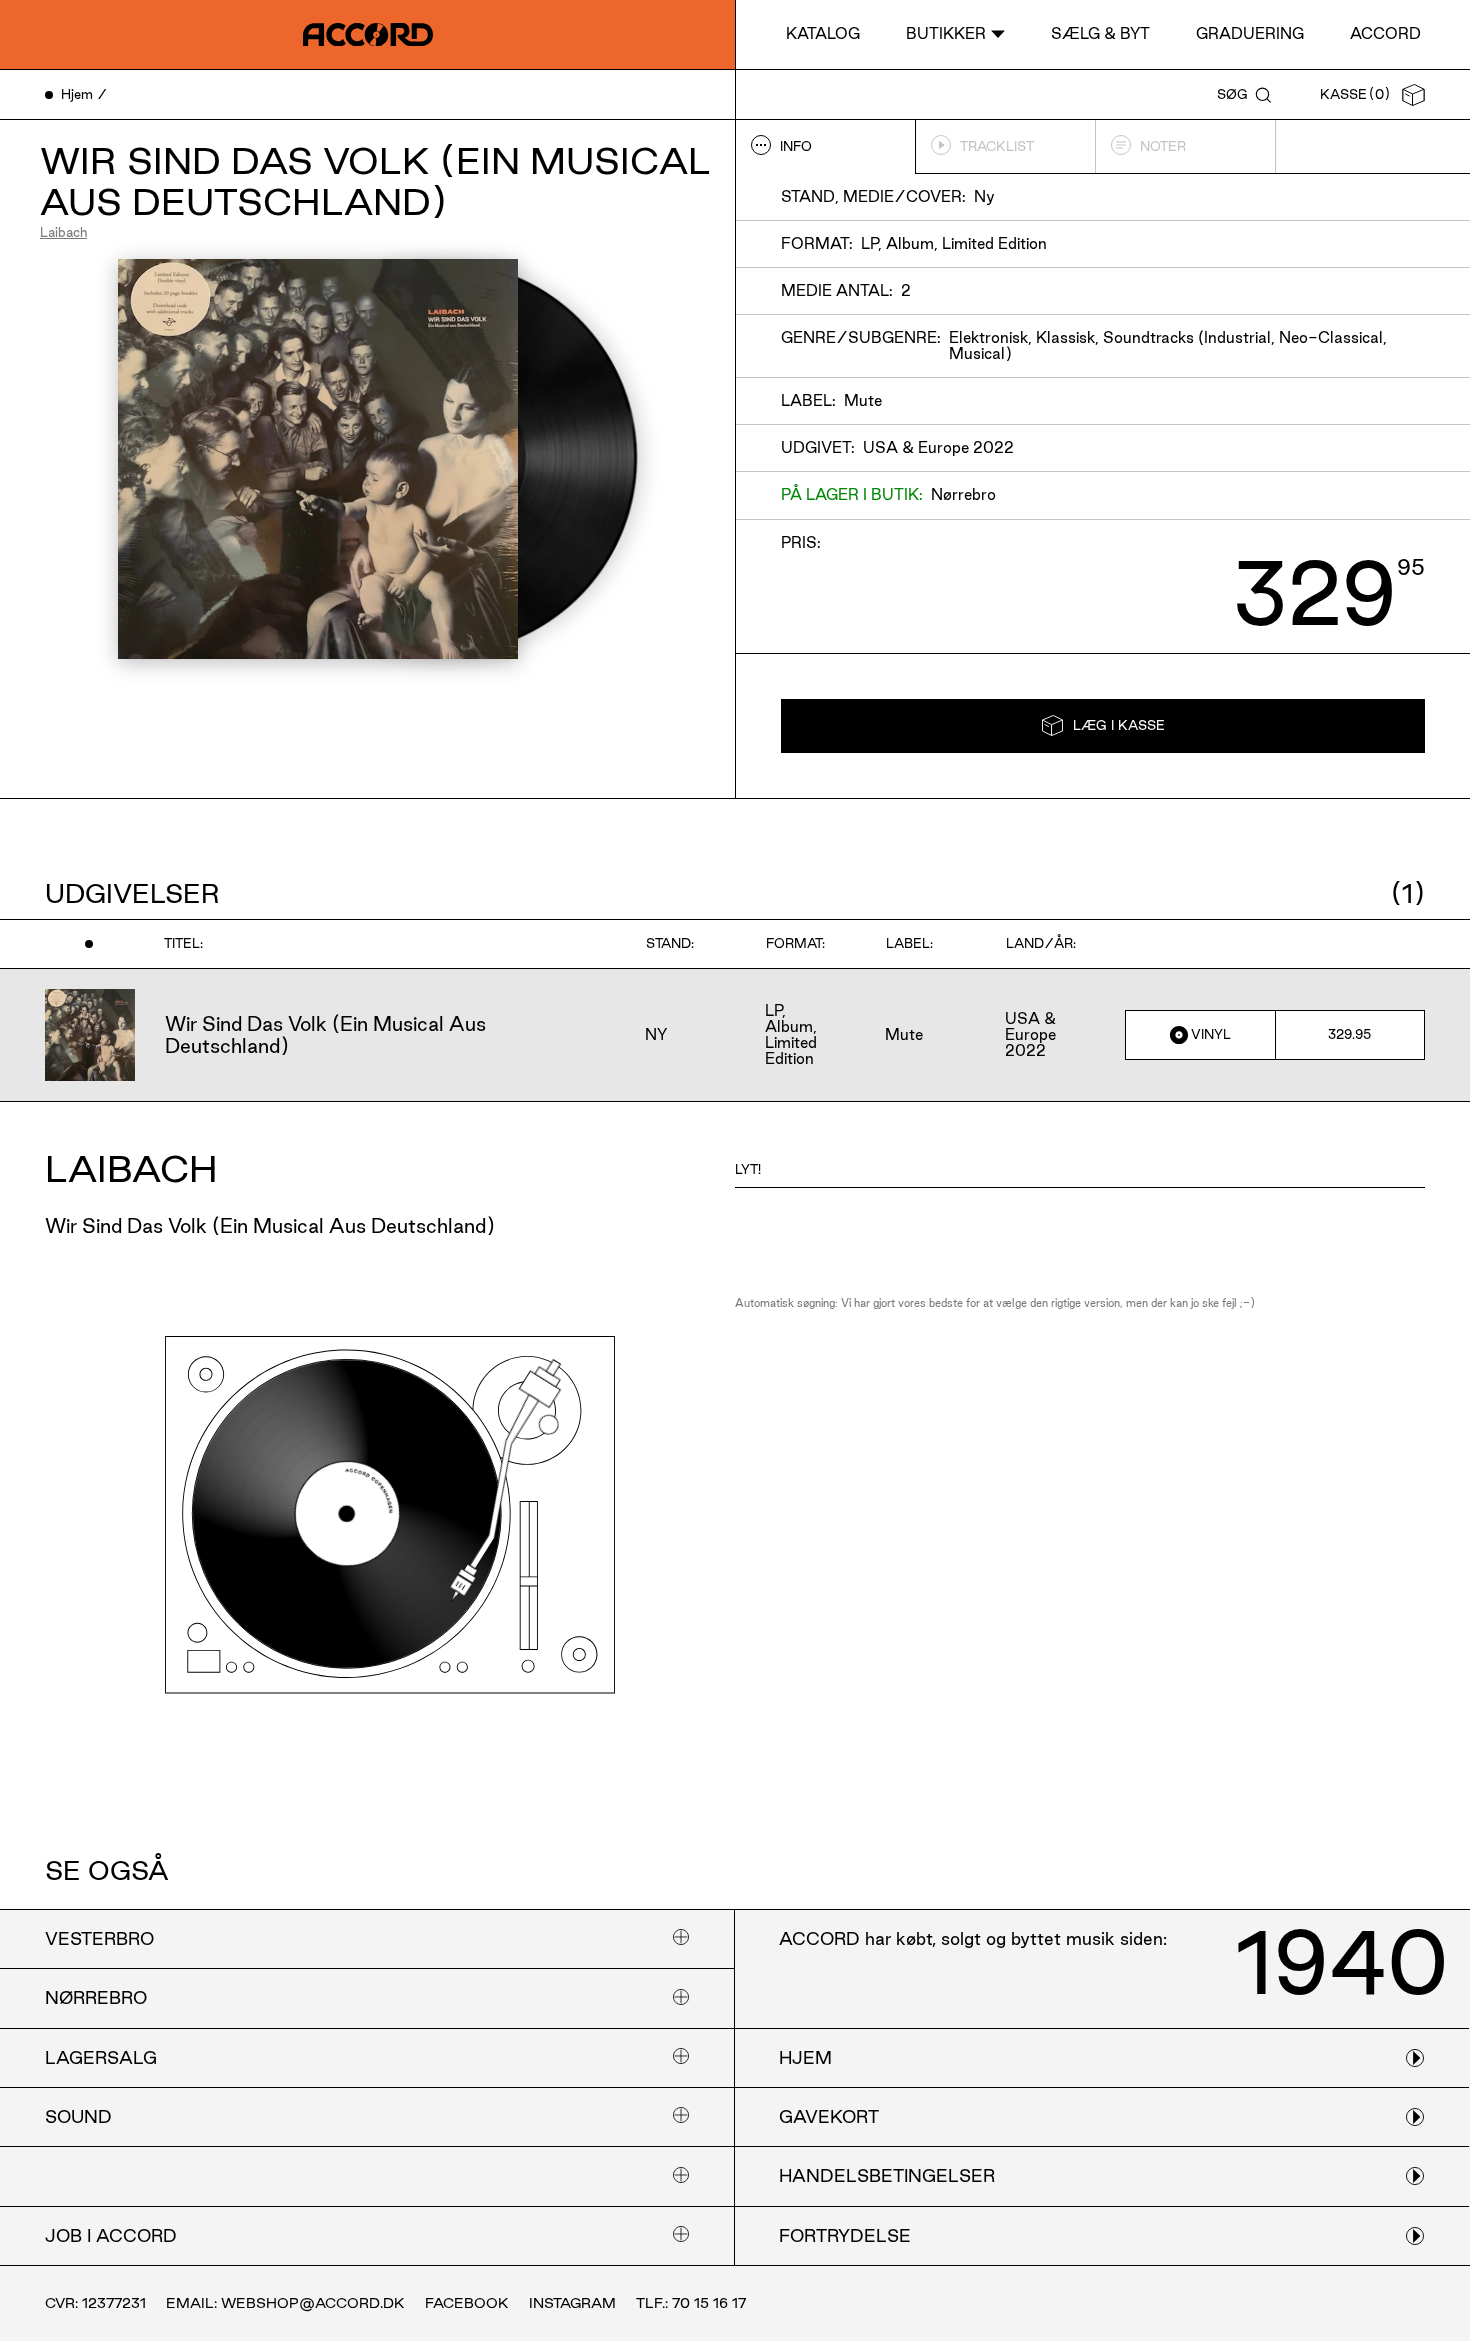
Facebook (467, 2303)
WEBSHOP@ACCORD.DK (313, 2303)
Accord (1385, 33)
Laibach (63, 232)
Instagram (572, 2303)
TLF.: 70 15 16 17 (691, 2303)
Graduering (1250, 33)
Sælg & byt (1100, 33)
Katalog (823, 33)
